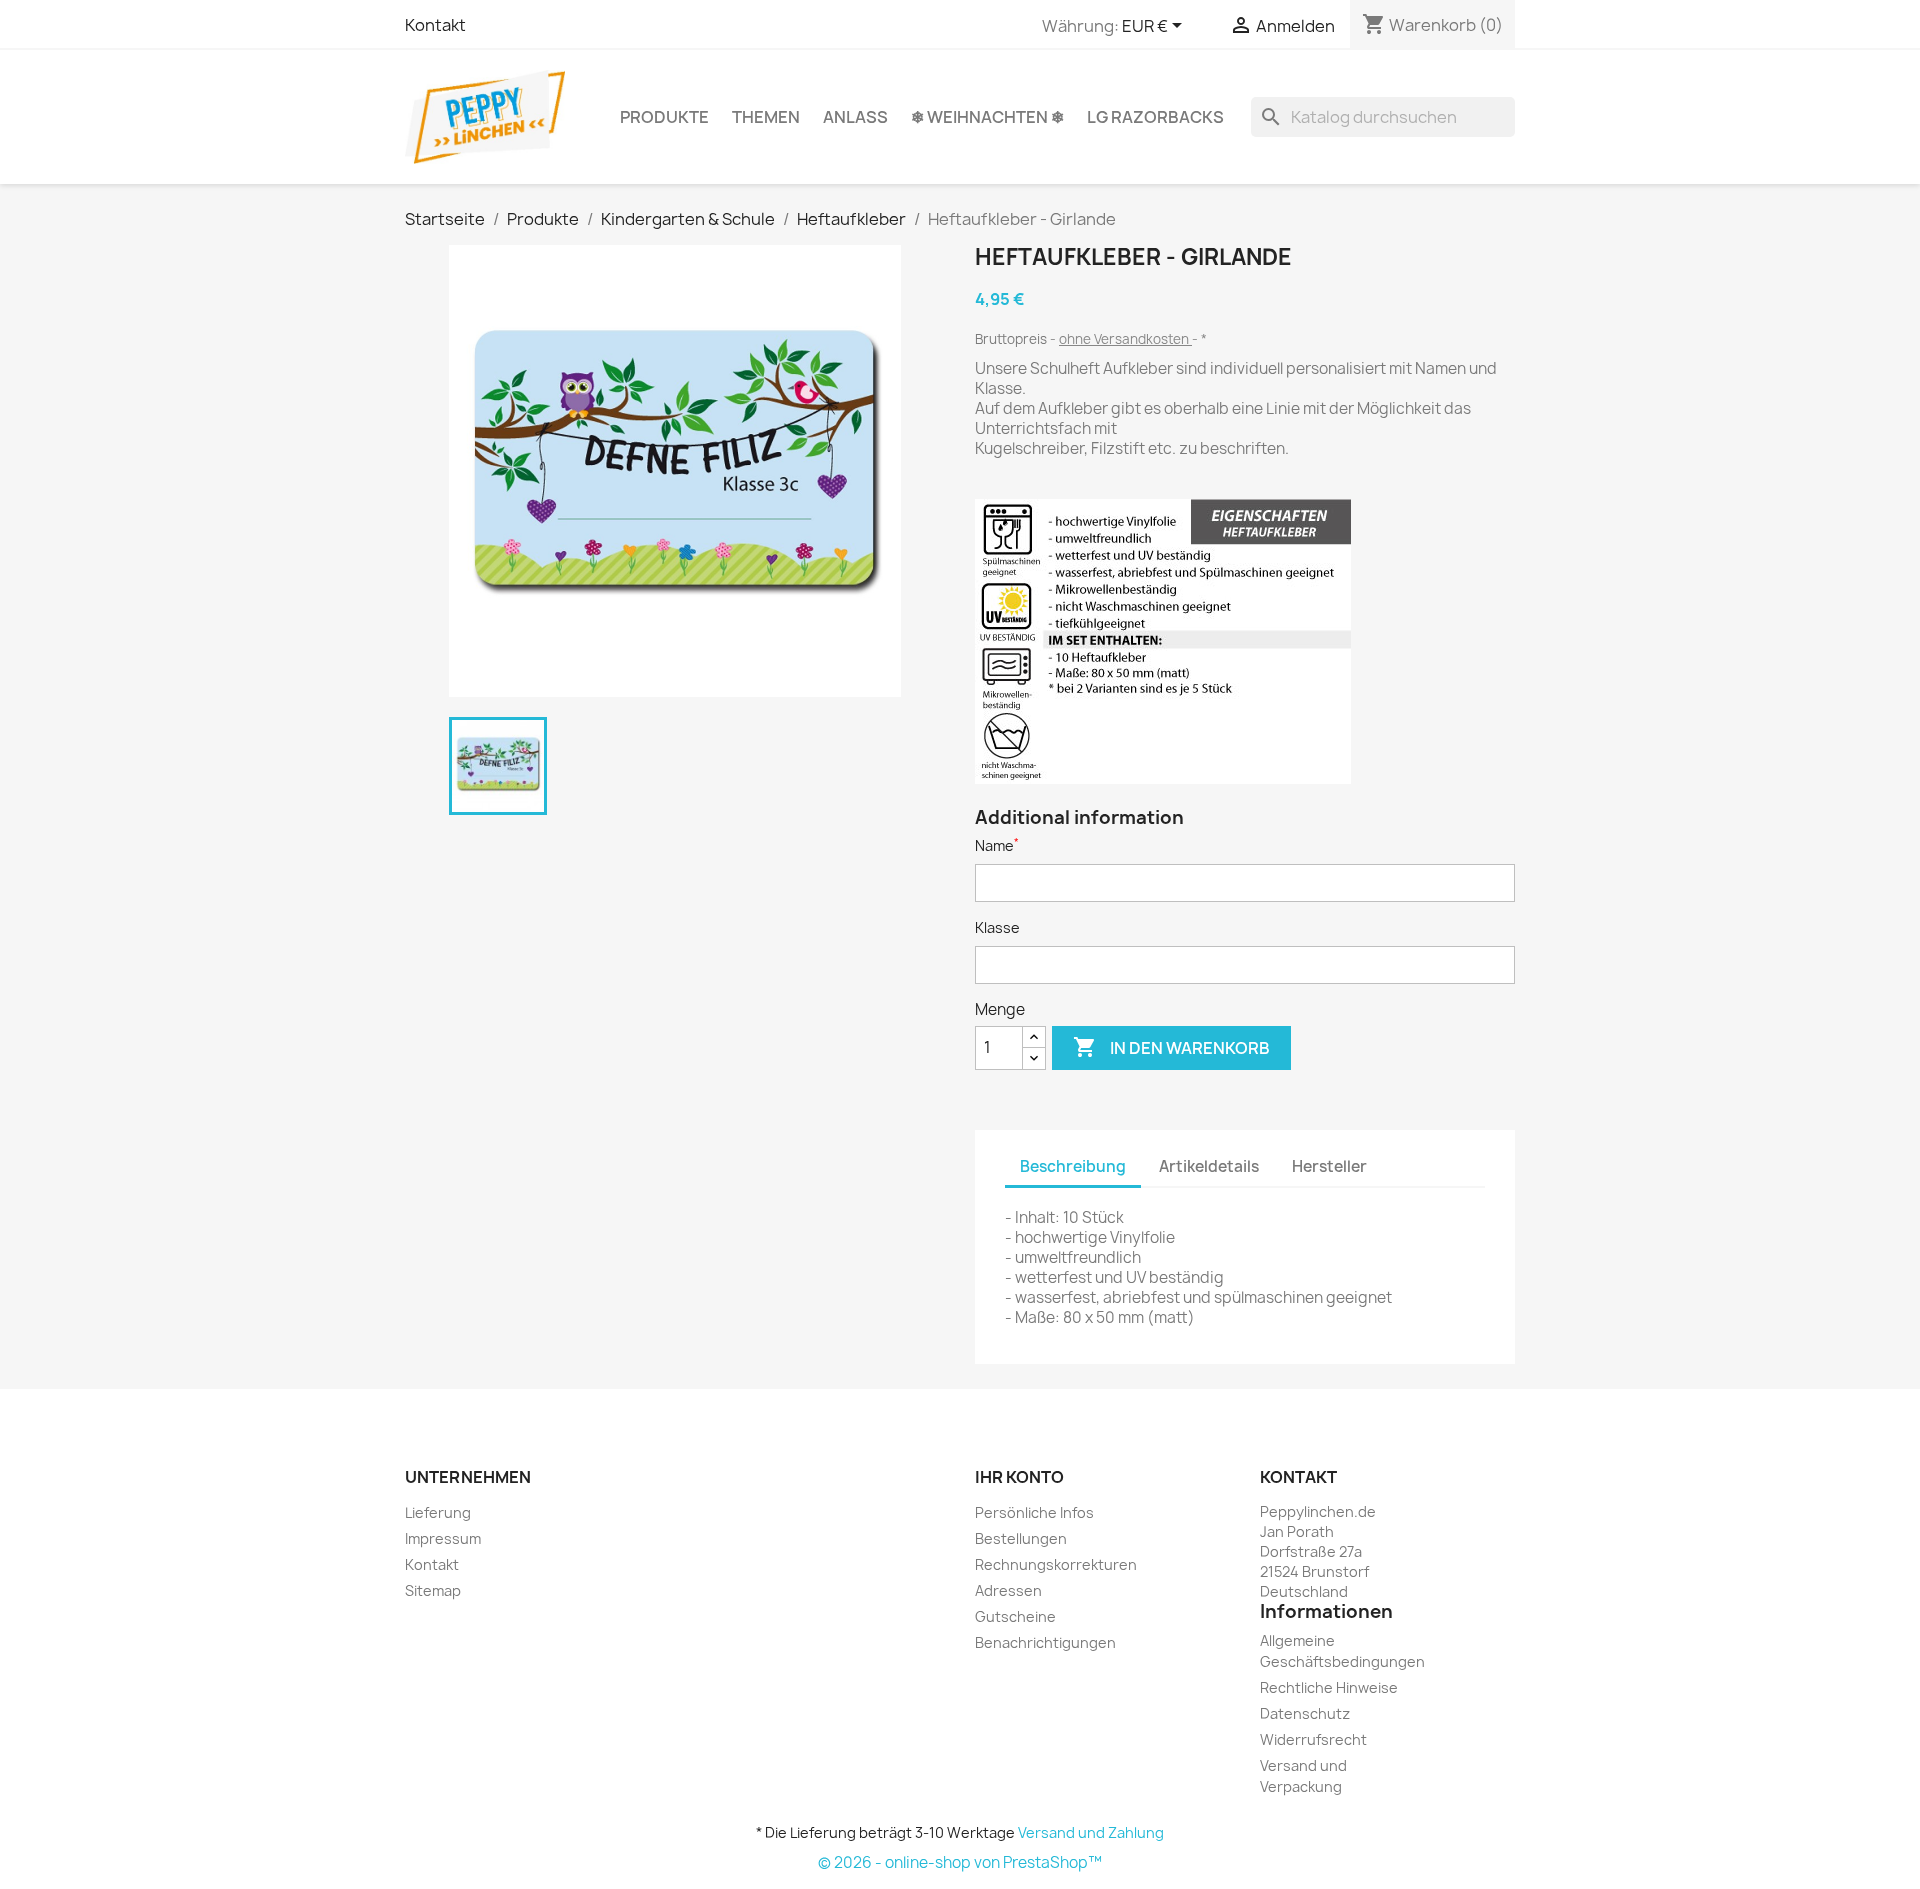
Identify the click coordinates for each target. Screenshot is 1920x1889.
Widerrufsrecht (1313, 1739)
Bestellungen (1021, 1538)
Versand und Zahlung (1091, 1832)
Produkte (664, 117)
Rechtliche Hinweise (1329, 1687)
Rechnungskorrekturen (1056, 1564)
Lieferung (438, 1512)
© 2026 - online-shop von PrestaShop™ (960, 1862)
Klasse (997, 927)
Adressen (1008, 1590)
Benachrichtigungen (1045, 1642)
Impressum (443, 1538)
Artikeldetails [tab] (1209, 1166)
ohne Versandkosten (1125, 339)
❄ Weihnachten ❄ (987, 117)
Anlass (855, 117)
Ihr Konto (1019, 1477)
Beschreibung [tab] (1073, 1166)
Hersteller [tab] (1329, 1166)
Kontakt (435, 25)
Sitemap (433, 1590)
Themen (766, 117)
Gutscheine (1015, 1616)
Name (997, 845)
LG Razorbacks (1155, 117)
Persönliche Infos (1034, 1512)
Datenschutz (1305, 1713)
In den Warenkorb (1171, 1047)
